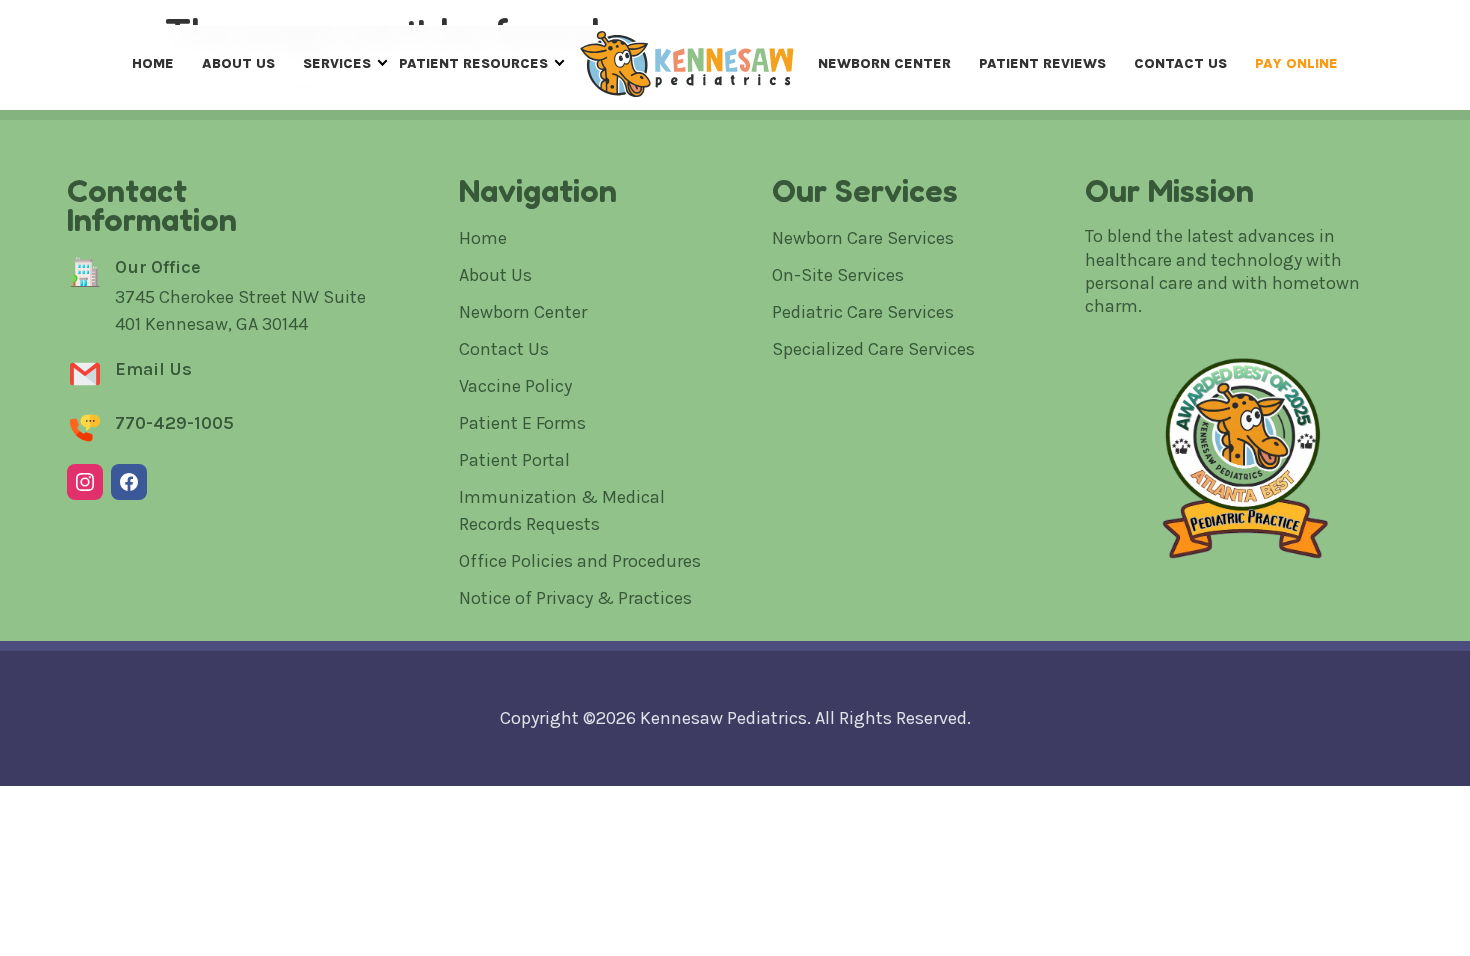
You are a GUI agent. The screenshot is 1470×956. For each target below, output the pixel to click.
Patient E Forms (522, 423)
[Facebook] (129, 482)
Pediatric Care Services (863, 312)
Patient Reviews (1042, 63)
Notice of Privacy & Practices (575, 598)
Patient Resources (473, 63)
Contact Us (1180, 63)
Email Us (153, 369)
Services (337, 63)
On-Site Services (838, 275)
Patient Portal (514, 460)
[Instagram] (85, 482)
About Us (238, 63)
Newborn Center (884, 63)
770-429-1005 (174, 423)
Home (153, 63)
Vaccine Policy (515, 386)
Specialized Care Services (873, 349)
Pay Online (1296, 63)
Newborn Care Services (863, 238)
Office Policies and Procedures (580, 561)
